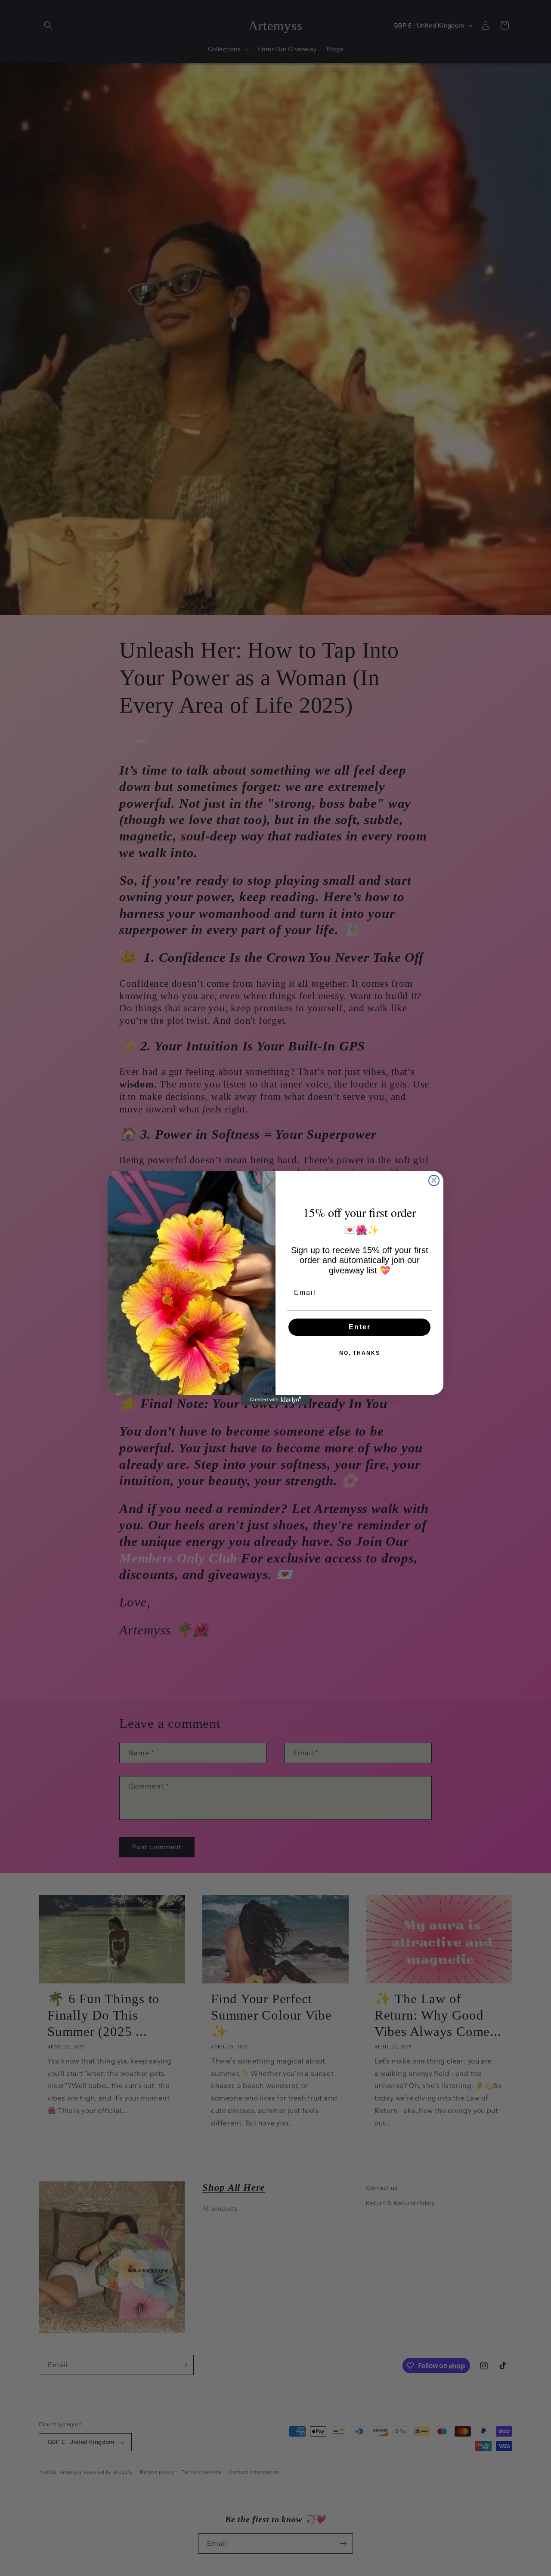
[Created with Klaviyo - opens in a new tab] (275, 1400)
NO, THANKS (360, 1353)
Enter (360, 1327)
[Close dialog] (434, 1180)
